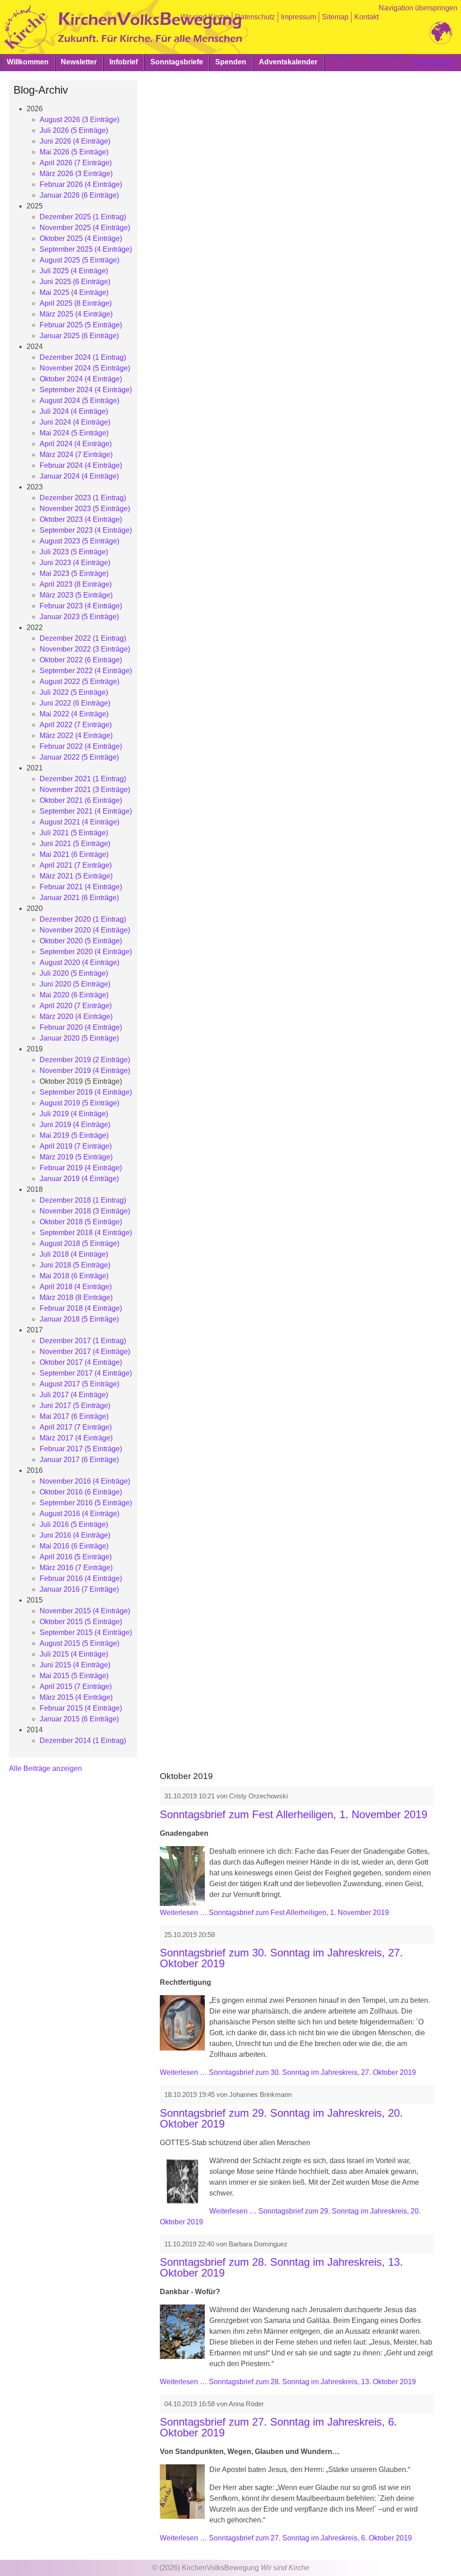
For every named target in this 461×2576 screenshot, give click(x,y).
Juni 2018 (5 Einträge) (75, 1265)
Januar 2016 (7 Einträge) (79, 1589)
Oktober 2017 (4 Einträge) (81, 1362)
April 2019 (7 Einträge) (76, 1146)
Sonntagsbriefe (177, 62)
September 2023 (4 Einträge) (86, 530)
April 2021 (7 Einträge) (76, 865)
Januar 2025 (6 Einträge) (79, 336)
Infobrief (124, 62)
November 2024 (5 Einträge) (85, 368)
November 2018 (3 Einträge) (85, 1211)
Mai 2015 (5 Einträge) (74, 1676)
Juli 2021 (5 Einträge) (74, 833)
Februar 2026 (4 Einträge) (81, 184)
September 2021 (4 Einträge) (86, 811)
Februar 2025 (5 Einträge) (81, 325)
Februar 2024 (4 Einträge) (81, 465)
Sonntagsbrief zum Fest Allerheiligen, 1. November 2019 (294, 1814)
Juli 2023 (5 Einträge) (74, 552)
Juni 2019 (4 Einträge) (75, 1125)
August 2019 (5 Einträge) (79, 1103)
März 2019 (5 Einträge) (76, 1157)
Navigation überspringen (418, 8)
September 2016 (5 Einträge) (86, 1503)
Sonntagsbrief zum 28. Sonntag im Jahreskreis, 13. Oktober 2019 (281, 2267)
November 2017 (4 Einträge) (85, 1351)
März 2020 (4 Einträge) (76, 1016)
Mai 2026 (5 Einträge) (74, 152)
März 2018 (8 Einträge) (76, 1297)
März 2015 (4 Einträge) (76, 1697)
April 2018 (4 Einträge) (76, 1287)
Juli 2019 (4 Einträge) (74, 1114)
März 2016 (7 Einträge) (76, 1568)
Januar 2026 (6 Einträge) (79, 195)
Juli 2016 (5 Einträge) (74, 1524)
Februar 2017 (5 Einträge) (81, 1449)
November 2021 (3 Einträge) (85, 790)
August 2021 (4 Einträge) (79, 822)
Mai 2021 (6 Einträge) (74, 854)
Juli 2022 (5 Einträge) (74, 692)
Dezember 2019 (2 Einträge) (85, 1060)
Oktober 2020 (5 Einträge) (81, 941)
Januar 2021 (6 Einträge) (79, 898)
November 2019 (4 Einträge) (85, 1071)
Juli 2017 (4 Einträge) (74, 1395)
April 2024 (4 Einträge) (76, 444)
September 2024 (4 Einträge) (86, 390)
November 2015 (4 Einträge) (85, 1611)
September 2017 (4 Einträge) (86, 1373)
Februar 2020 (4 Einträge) (81, 1027)
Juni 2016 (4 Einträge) (75, 1535)
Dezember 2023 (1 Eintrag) (83, 498)
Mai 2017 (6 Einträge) (74, 1416)
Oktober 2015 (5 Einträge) (81, 1622)
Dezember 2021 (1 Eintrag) (83, 779)
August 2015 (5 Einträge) (79, 1643)
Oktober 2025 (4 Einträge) (81, 238)
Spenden (231, 62)
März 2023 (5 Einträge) (76, 595)
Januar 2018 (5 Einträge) (79, 1319)
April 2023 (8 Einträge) (76, 584)
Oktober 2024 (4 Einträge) (81, 379)
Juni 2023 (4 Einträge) (75, 563)
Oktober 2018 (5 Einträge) (81, 1222)
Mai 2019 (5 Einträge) (74, 1135)
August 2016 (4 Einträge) (79, 1514)
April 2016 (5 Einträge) (76, 1557)
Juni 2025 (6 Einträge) (75, 282)
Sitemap (335, 17)
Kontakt (366, 17)
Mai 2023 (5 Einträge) (74, 573)
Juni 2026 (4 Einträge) (75, 141)
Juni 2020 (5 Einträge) (75, 984)
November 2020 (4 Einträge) (85, 930)
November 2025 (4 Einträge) (85, 228)
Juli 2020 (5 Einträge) (74, 973)
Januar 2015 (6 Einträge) (79, 1719)
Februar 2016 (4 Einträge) (81, 1578)
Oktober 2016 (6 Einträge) (81, 1492)
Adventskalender (288, 62)
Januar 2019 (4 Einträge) (79, 1179)
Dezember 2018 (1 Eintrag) (83, 1200)
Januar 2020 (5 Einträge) (79, 1038)
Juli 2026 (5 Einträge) (74, 130)
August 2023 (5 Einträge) (79, 541)
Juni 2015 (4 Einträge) (75, 1665)
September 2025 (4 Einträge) (86, 249)
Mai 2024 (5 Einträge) (74, 433)
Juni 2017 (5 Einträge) (75, 1406)
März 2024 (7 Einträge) (76, 455)
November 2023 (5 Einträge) (85, 509)
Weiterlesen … (274, 1913)
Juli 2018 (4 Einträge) (74, 1254)
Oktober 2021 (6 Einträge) (81, 800)
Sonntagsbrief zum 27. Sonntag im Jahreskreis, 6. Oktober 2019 (278, 2427)
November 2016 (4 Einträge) (85, 1481)
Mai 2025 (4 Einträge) (74, 292)
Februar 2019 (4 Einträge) (81, 1168)
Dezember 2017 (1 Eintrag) (83, 1341)
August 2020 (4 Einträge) (79, 962)
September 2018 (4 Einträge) (86, 1233)
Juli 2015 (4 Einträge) (74, 1654)
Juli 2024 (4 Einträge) (74, 411)
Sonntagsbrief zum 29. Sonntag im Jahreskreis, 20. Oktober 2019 (281, 2118)
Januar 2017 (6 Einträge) (79, 1460)
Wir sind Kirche (205, 17)
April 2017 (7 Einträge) (76, 1427)
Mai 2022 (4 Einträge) (74, 714)
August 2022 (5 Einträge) (79, 681)
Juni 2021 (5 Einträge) (75, 844)
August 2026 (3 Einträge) (79, 120)
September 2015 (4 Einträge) (86, 1632)
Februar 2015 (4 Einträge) (81, 1708)
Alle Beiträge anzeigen (45, 1768)
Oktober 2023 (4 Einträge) (81, 519)
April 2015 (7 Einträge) (76, 1686)
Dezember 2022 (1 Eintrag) (83, 638)
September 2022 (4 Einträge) (86, 671)
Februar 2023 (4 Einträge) (81, 606)
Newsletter (79, 62)
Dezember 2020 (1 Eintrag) (83, 919)
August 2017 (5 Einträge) (79, 1384)
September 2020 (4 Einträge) (86, 952)
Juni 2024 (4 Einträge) (75, 422)
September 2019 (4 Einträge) (86, 1092)
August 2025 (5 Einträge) (79, 260)
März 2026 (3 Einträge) (76, 174)
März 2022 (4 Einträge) (76, 736)
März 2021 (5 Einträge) (76, 876)
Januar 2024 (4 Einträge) (79, 476)
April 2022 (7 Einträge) (76, 725)
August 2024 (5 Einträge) (79, 401)
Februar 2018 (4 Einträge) (81, 1308)
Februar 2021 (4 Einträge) (81, 887)
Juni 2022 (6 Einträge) (75, 703)
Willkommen (28, 62)
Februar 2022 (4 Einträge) (81, 746)
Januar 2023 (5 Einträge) (79, 617)
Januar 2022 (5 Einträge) (79, 757)
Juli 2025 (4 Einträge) (74, 271)
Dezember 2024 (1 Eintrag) (83, 357)
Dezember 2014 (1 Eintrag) (83, 1741)
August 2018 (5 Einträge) (79, 1243)
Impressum (298, 17)
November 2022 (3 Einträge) (85, 649)
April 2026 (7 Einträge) (76, 163)
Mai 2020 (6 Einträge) (74, 995)
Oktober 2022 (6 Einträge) (81, 660)
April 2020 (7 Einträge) (76, 1006)
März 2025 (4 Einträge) (76, 314)
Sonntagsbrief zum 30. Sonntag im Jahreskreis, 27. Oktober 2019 (281, 1958)
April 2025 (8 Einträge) (76, 303)
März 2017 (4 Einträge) (76, 1438)
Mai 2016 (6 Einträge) (74, 1546)
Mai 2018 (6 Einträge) (74, 1276)
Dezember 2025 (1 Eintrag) (83, 217)
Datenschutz (255, 17)
